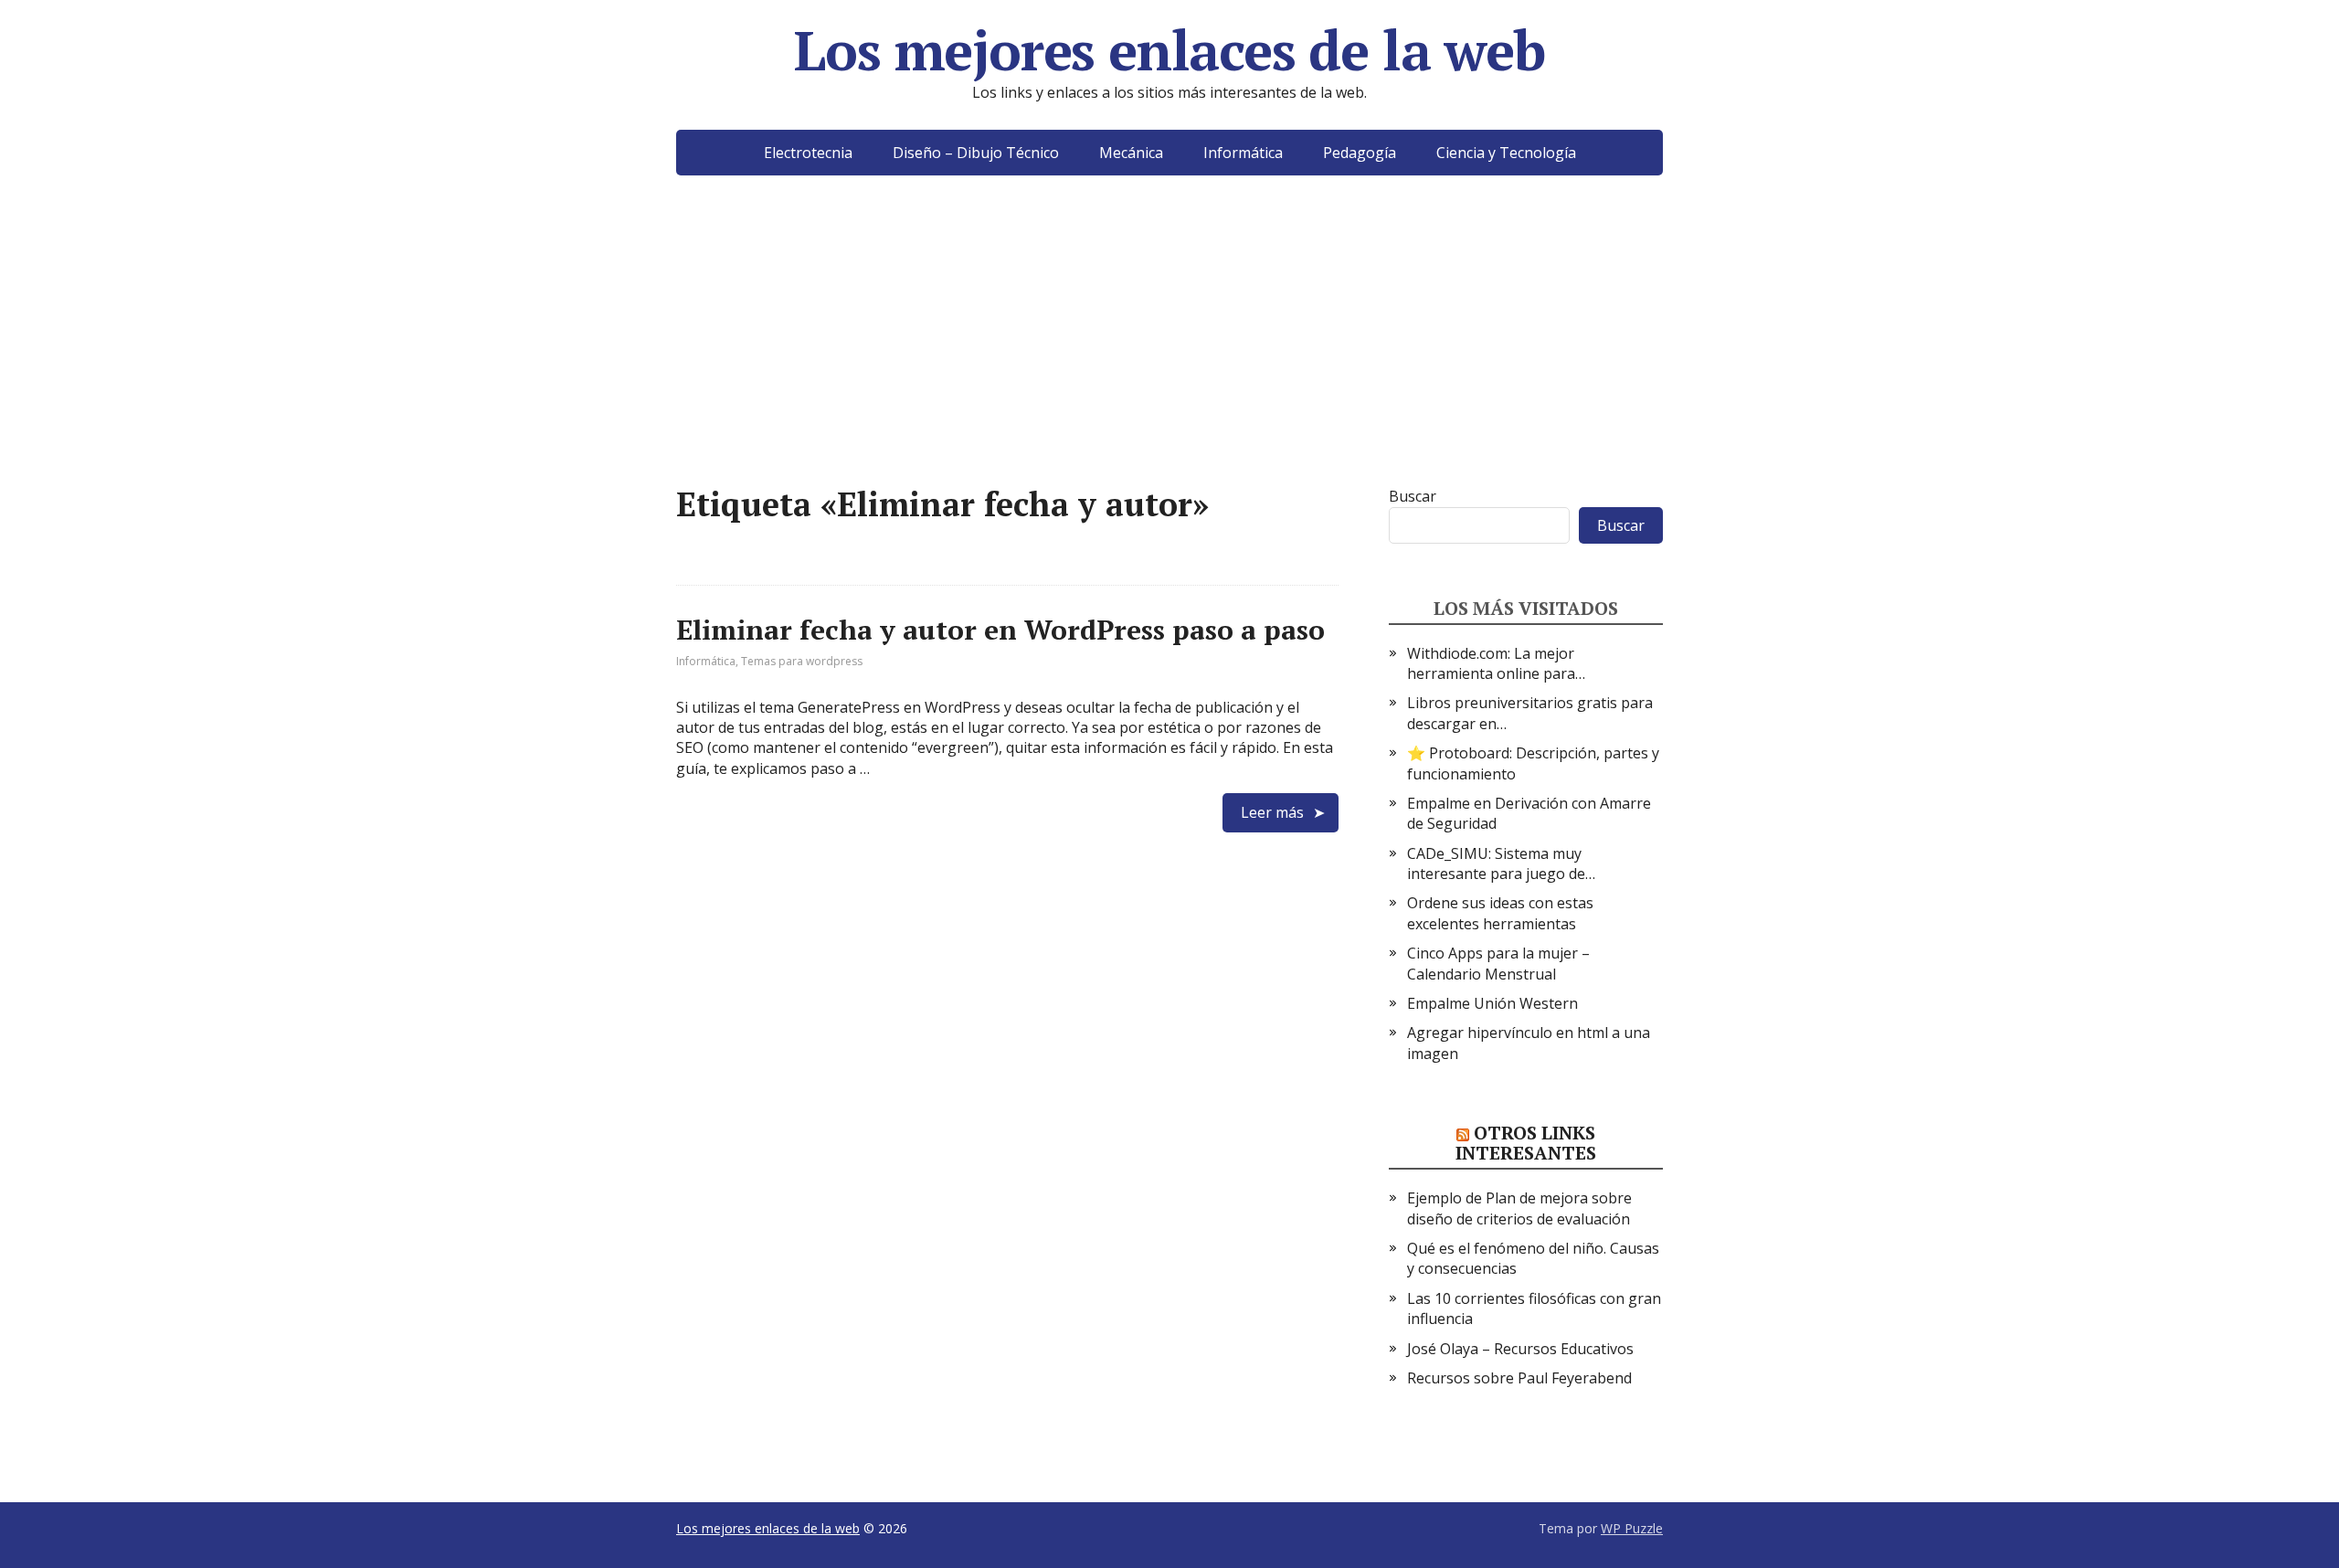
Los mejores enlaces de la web (1169, 50)
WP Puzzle (1632, 1528)
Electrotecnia (808, 153)
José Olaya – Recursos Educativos (1520, 1349)
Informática (1243, 153)
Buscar (1413, 496)
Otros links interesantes (1526, 1143)
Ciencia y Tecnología (1506, 153)
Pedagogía (1360, 153)
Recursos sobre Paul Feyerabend (1519, 1378)
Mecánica (1131, 153)
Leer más (1272, 812)
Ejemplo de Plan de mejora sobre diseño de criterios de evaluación (1519, 1208)
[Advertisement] (1169, 358)
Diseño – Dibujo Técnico (976, 153)
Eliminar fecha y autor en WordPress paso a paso (1000, 630)
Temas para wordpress (802, 661)
